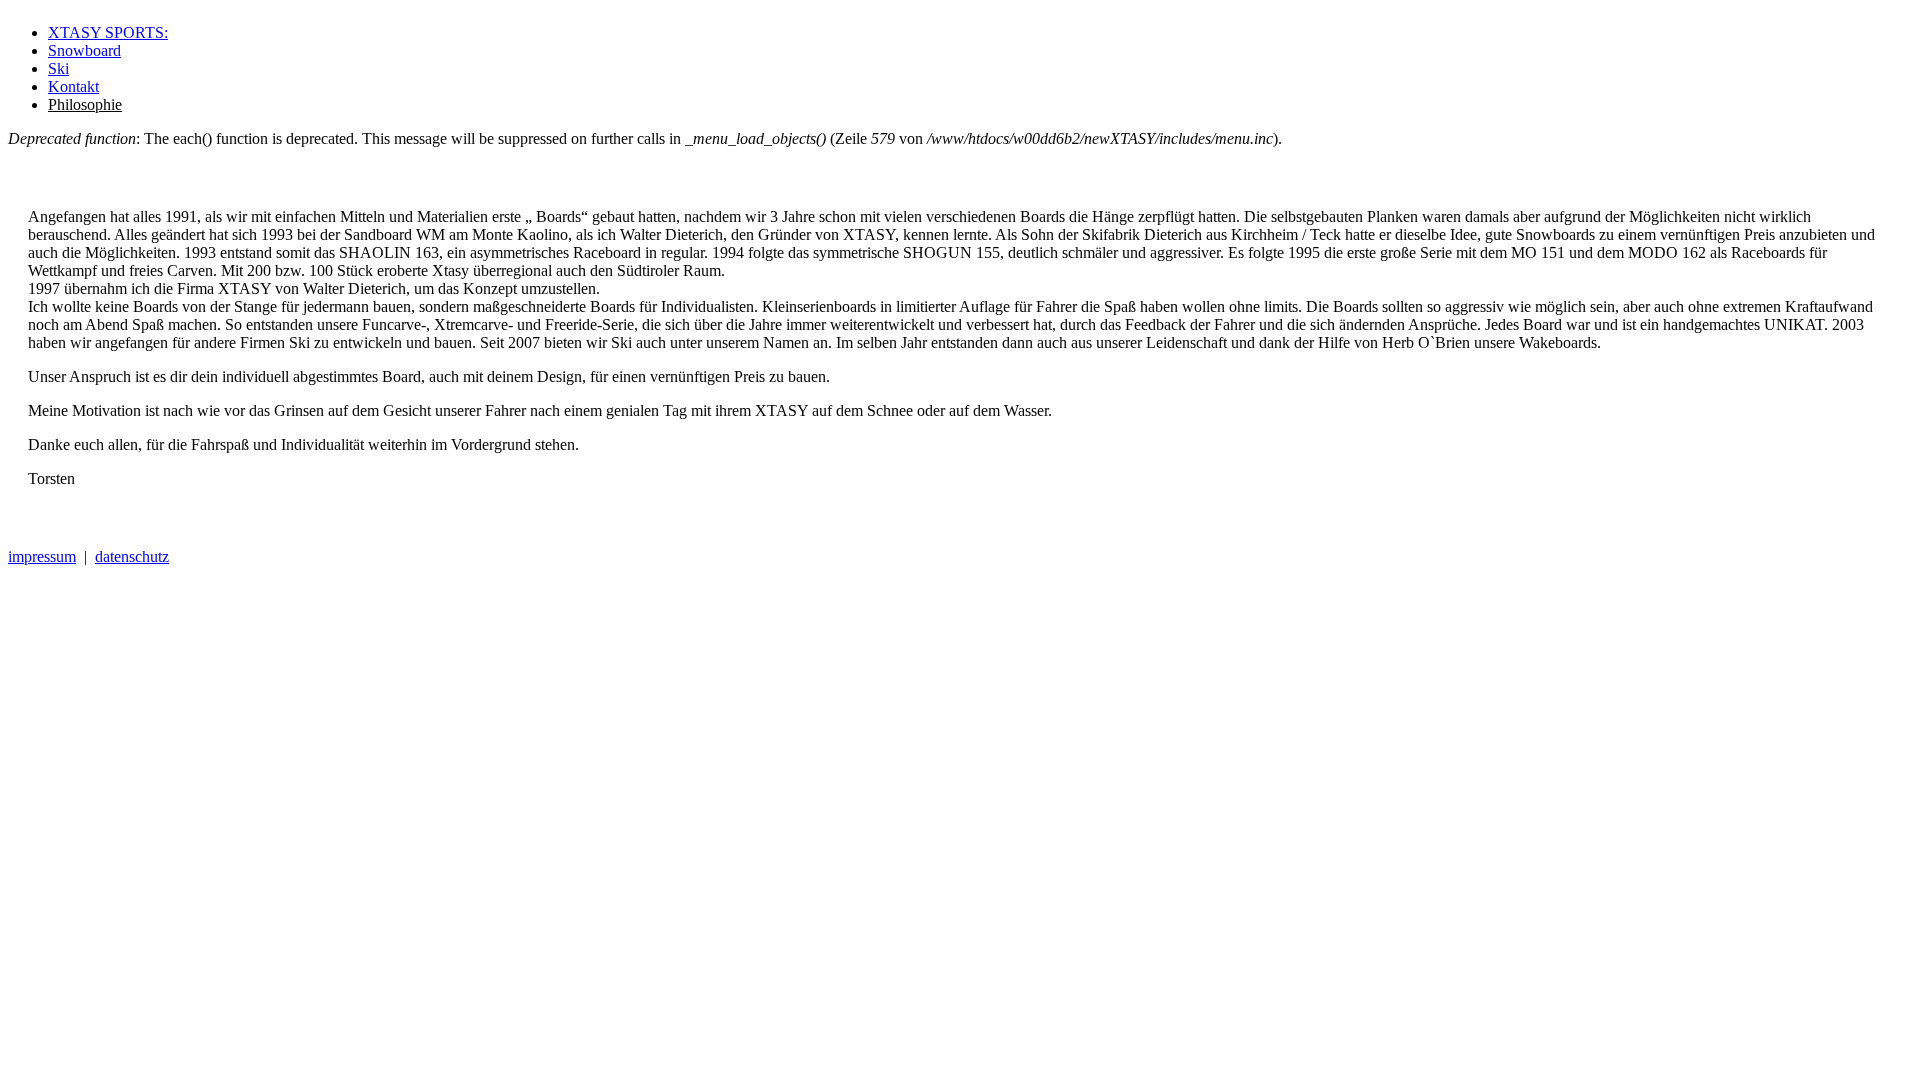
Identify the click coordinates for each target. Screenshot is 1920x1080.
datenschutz (132, 556)
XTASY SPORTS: (108, 32)
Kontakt (73, 86)
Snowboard (84, 50)
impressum (42, 556)
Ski (58, 68)
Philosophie (85, 104)
